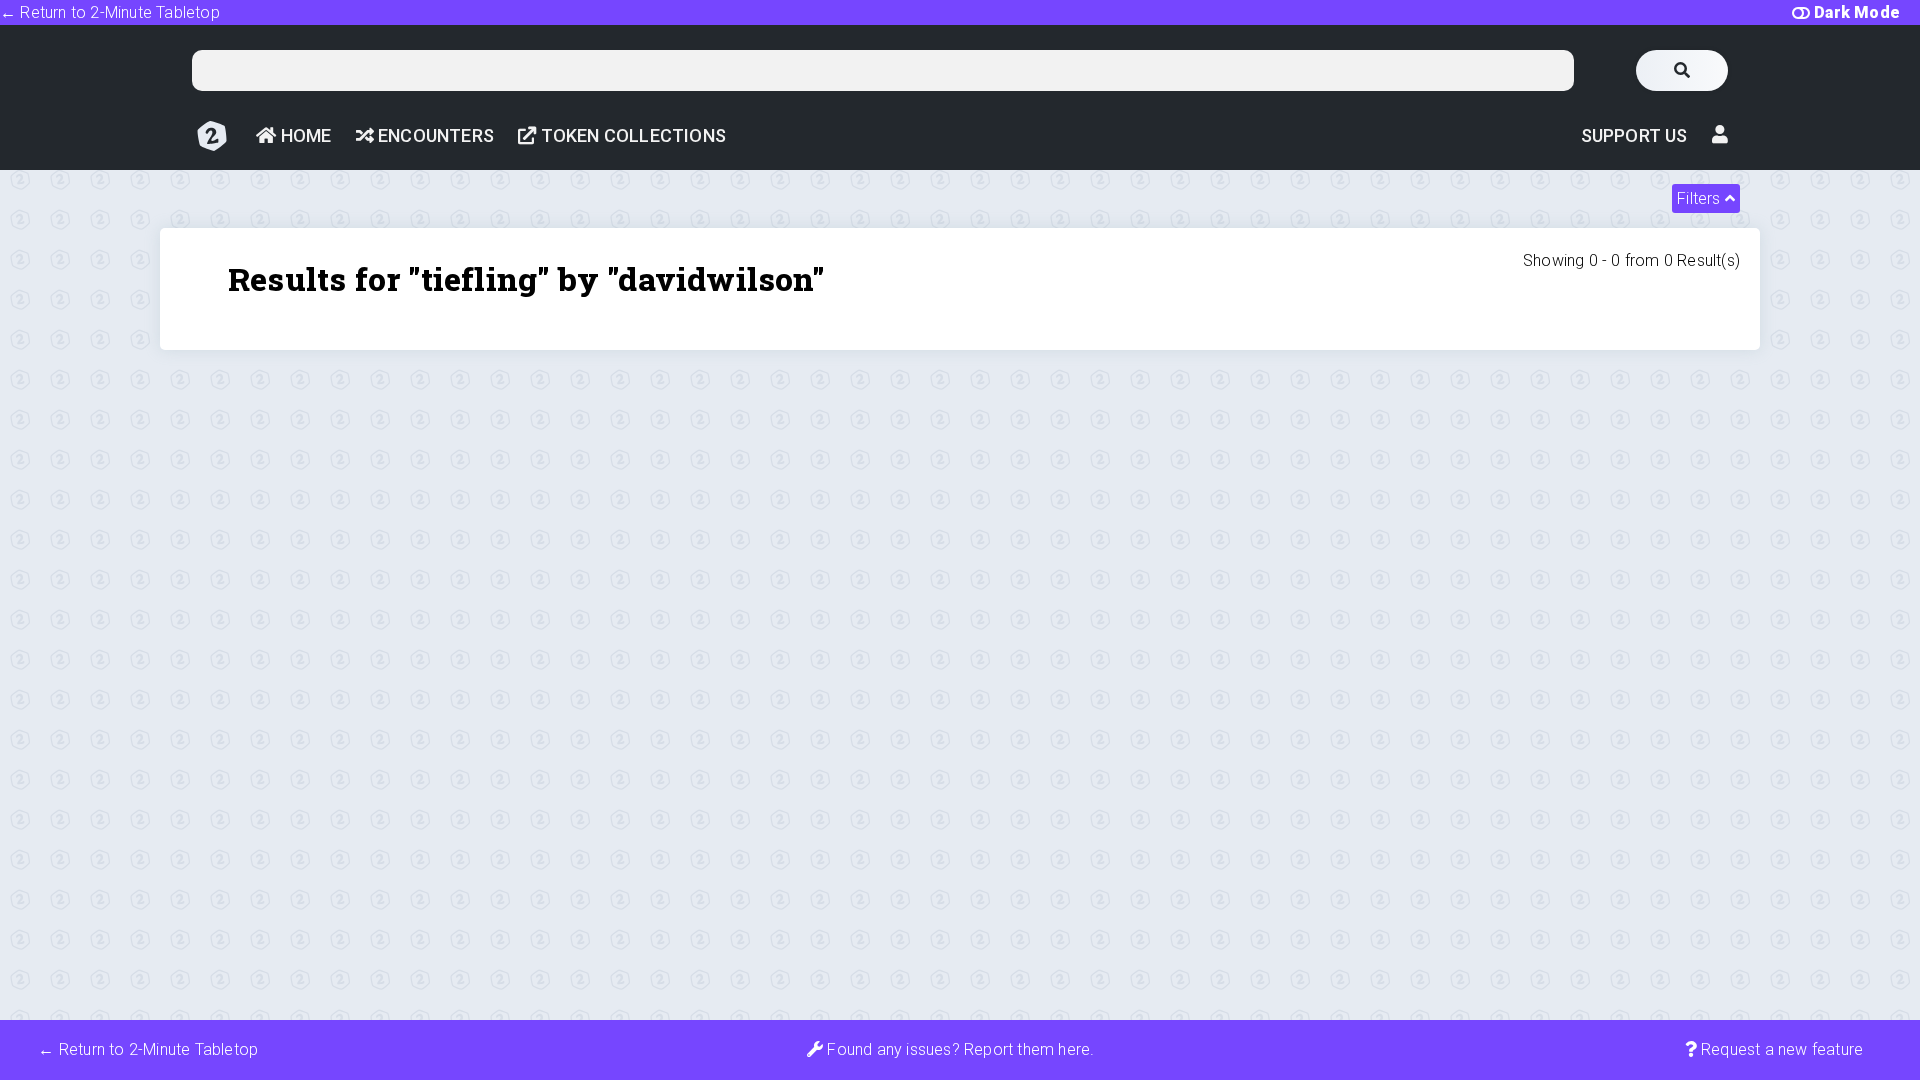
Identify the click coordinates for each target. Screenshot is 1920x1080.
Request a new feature (1780, 1049)
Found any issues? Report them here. (958, 1049)
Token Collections (631, 135)
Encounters (434, 135)
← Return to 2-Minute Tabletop (110, 12)
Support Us (1634, 135)
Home (303, 135)
